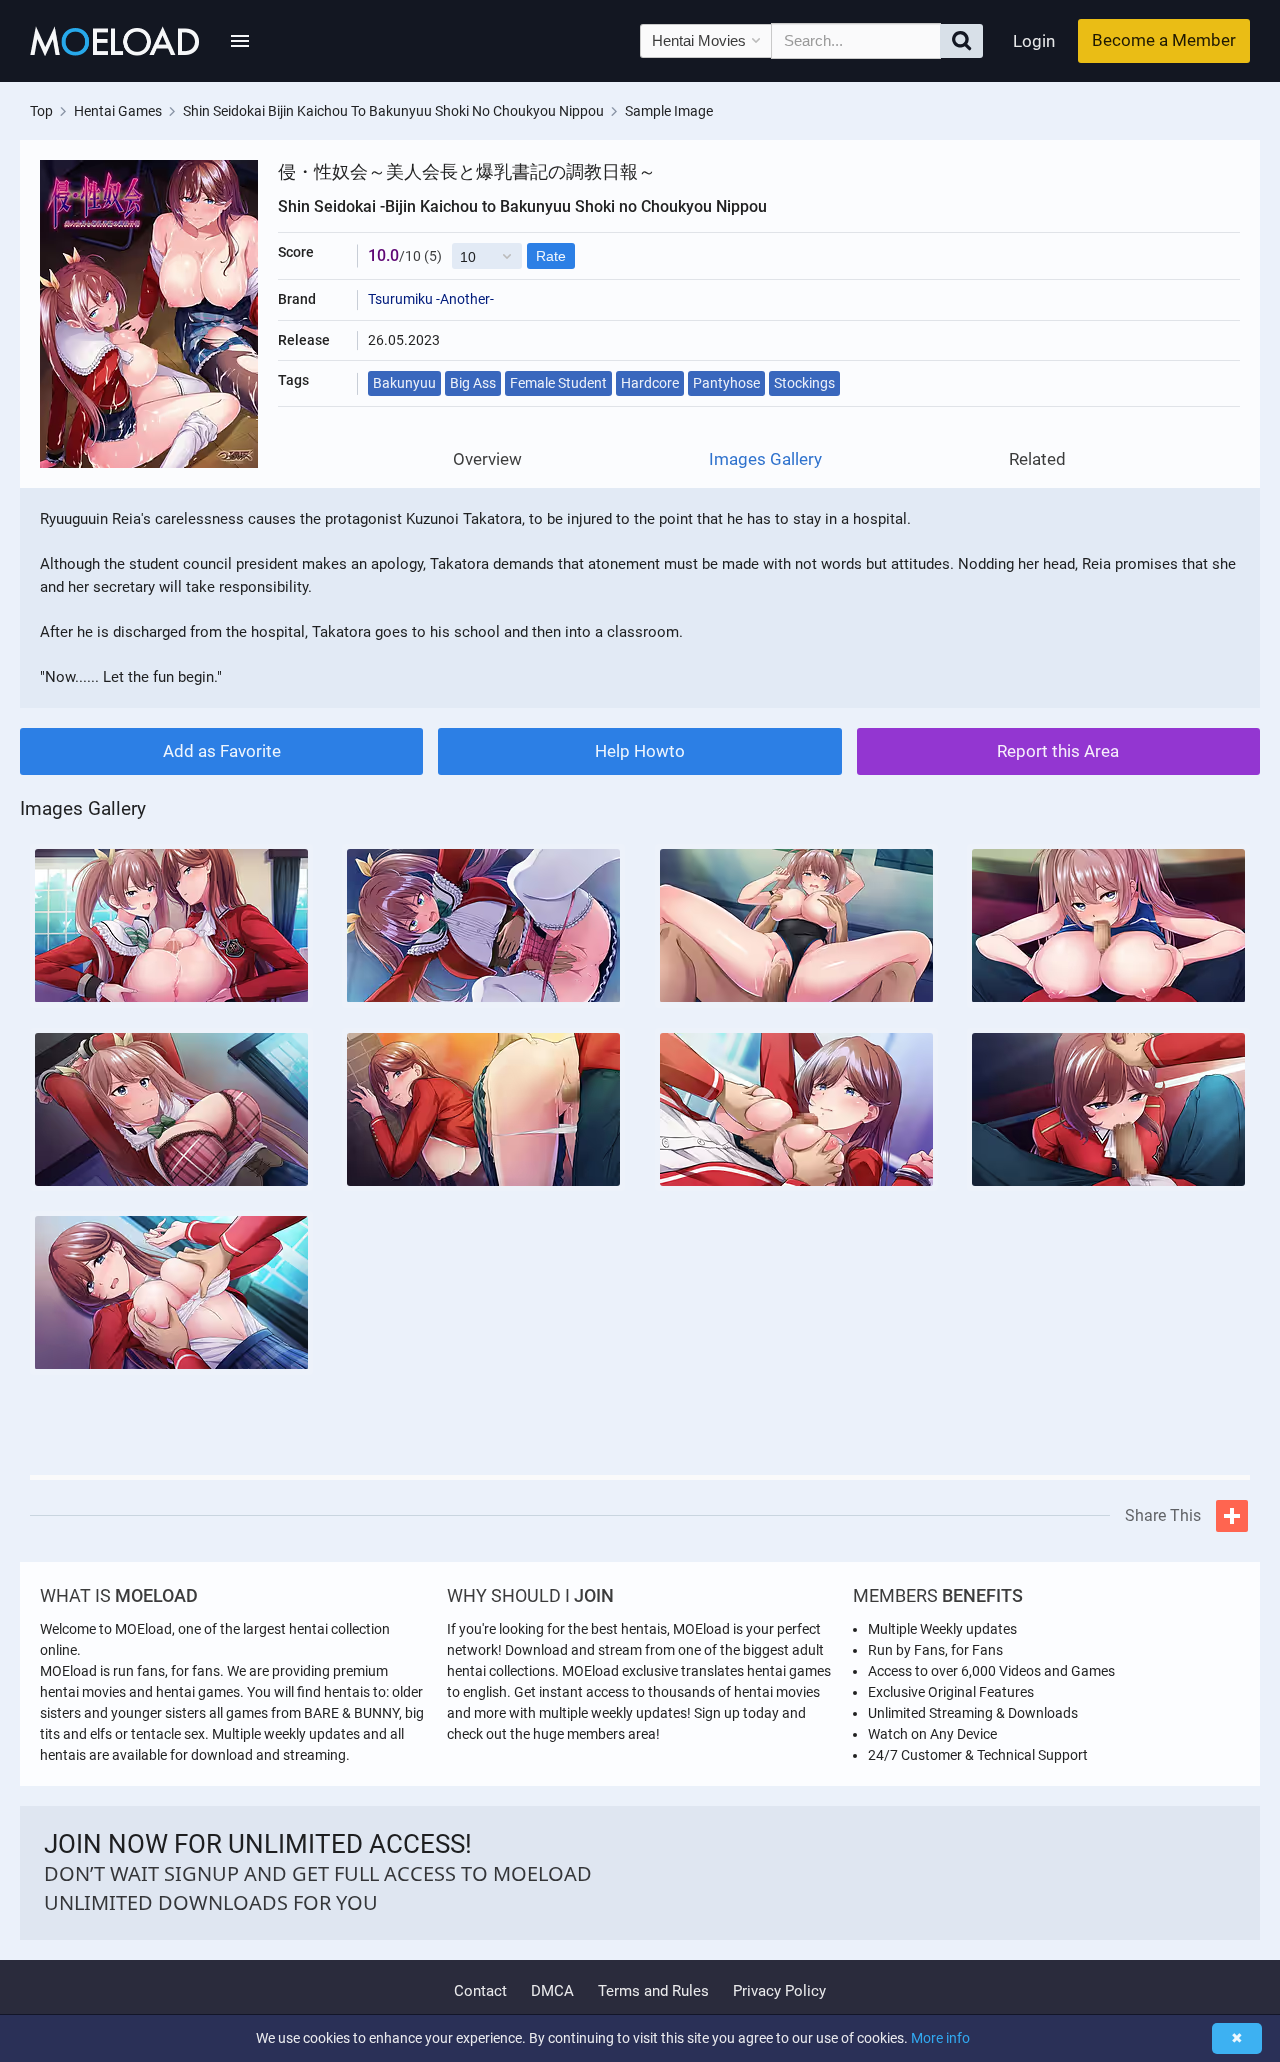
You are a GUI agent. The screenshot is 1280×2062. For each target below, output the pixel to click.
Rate (551, 256)
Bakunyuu (404, 383)
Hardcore (650, 383)
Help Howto (640, 751)
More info (940, 2038)
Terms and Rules (653, 1991)
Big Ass (473, 383)
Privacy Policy (779, 1991)
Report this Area (1058, 751)
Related (1037, 459)
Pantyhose (726, 383)
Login (1034, 41)
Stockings (804, 383)
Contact (480, 1991)
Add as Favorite (222, 751)
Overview (487, 459)
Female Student (558, 383)
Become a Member (1164, 40)
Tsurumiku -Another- (431, 299)
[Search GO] (961, 41)
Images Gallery (765, 459)
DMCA (552, 1991)
